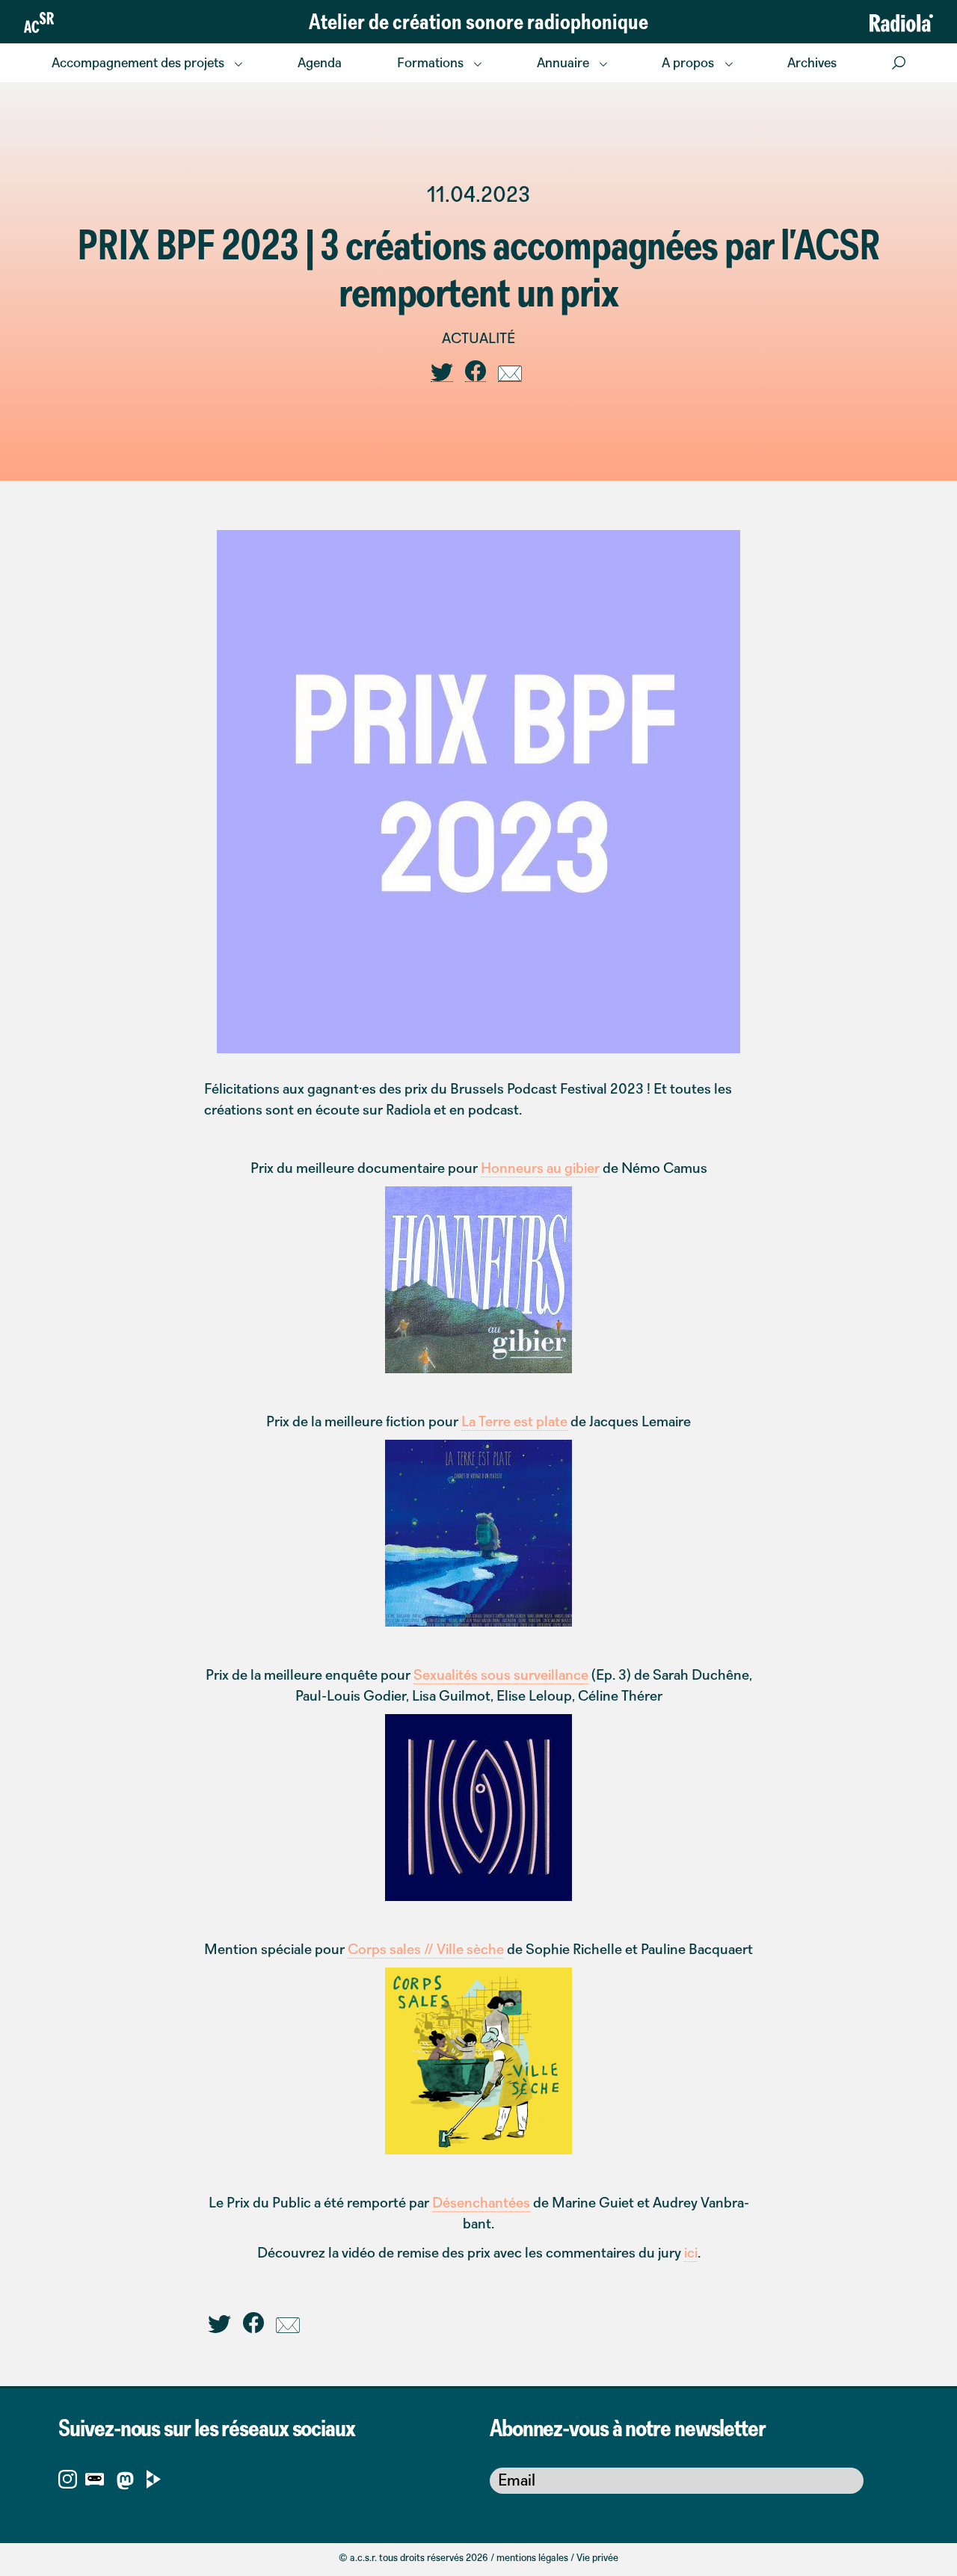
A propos (688, 62)
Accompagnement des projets (138, 62)
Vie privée (597, 2557)
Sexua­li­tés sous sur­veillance (501, 1674)
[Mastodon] (125, 2483)
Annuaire (563, 62)
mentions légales (532, 2557)
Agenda (320, 62)
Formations (430, 62)
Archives (812, 62)
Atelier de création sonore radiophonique (478, 21)
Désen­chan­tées (481, 2202)
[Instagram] (68, 2478)
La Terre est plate (514, 1421)
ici (691, 2252)
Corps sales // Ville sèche (426, 1949)
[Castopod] (95, 2478)
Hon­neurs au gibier (540, 1168)
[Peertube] (154, 2478)
